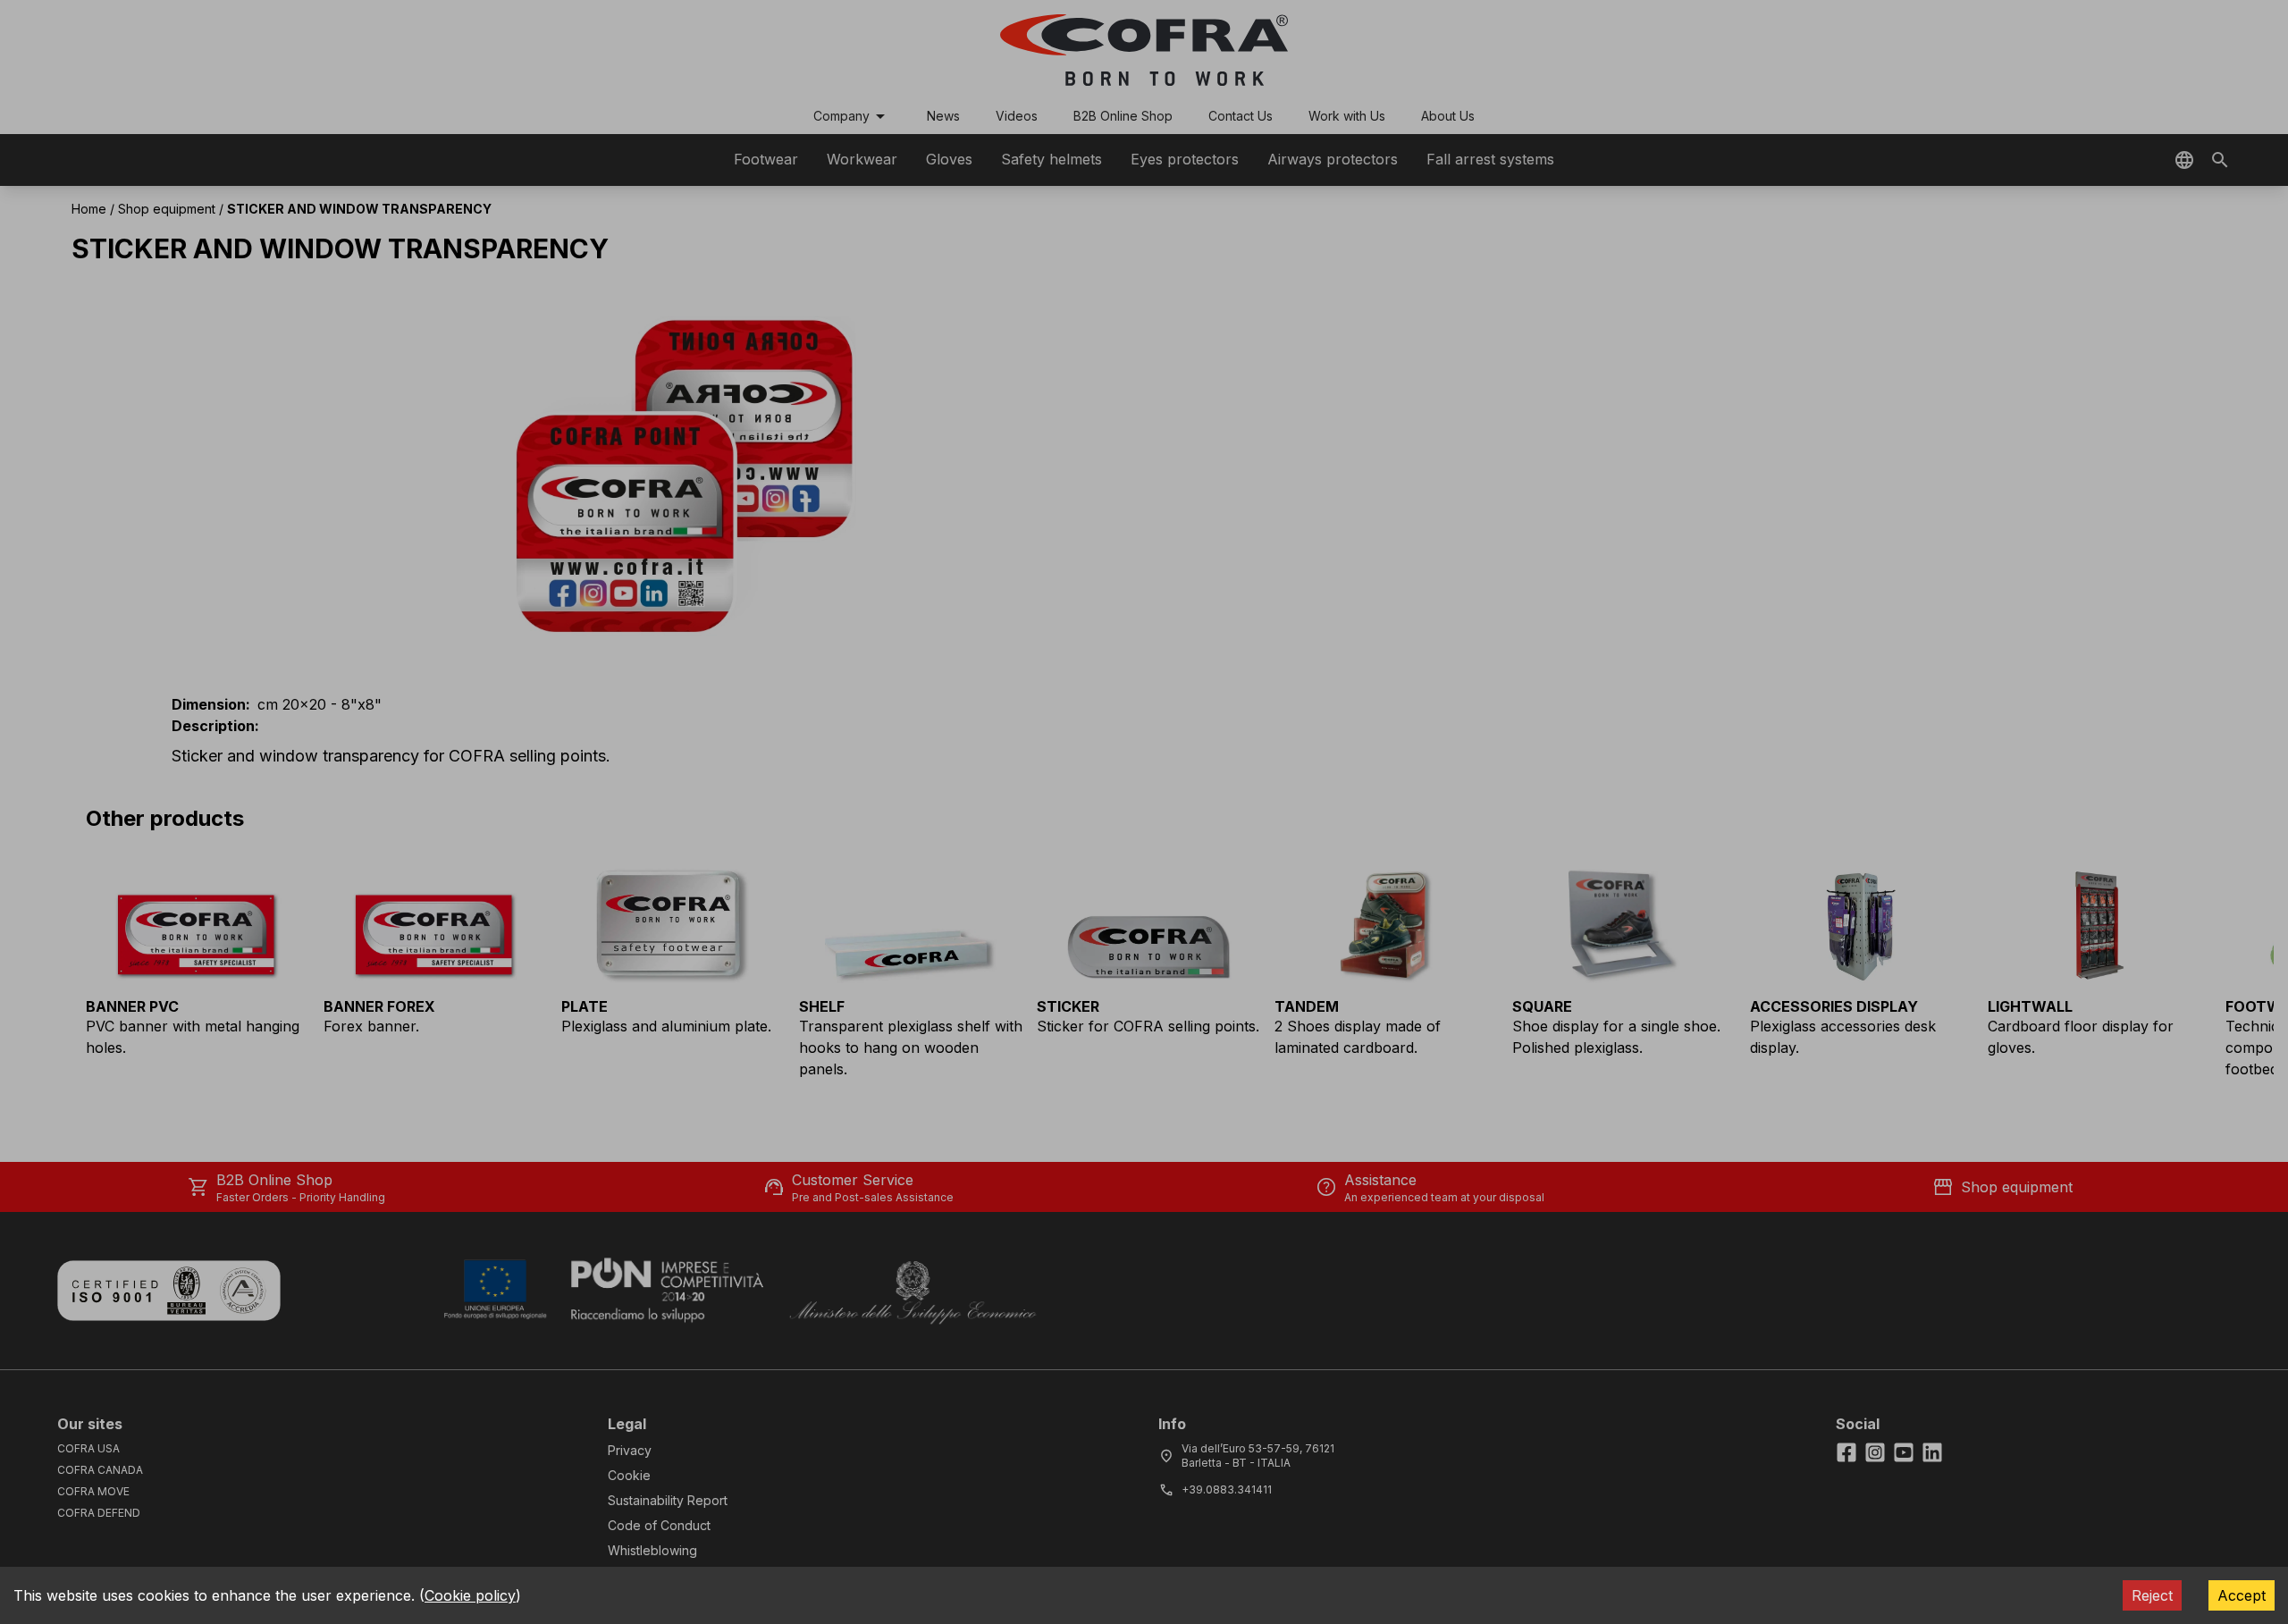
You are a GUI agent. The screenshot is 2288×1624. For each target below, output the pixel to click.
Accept (2242, 1595)
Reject (2152, 1595)
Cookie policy (470, 1595)
